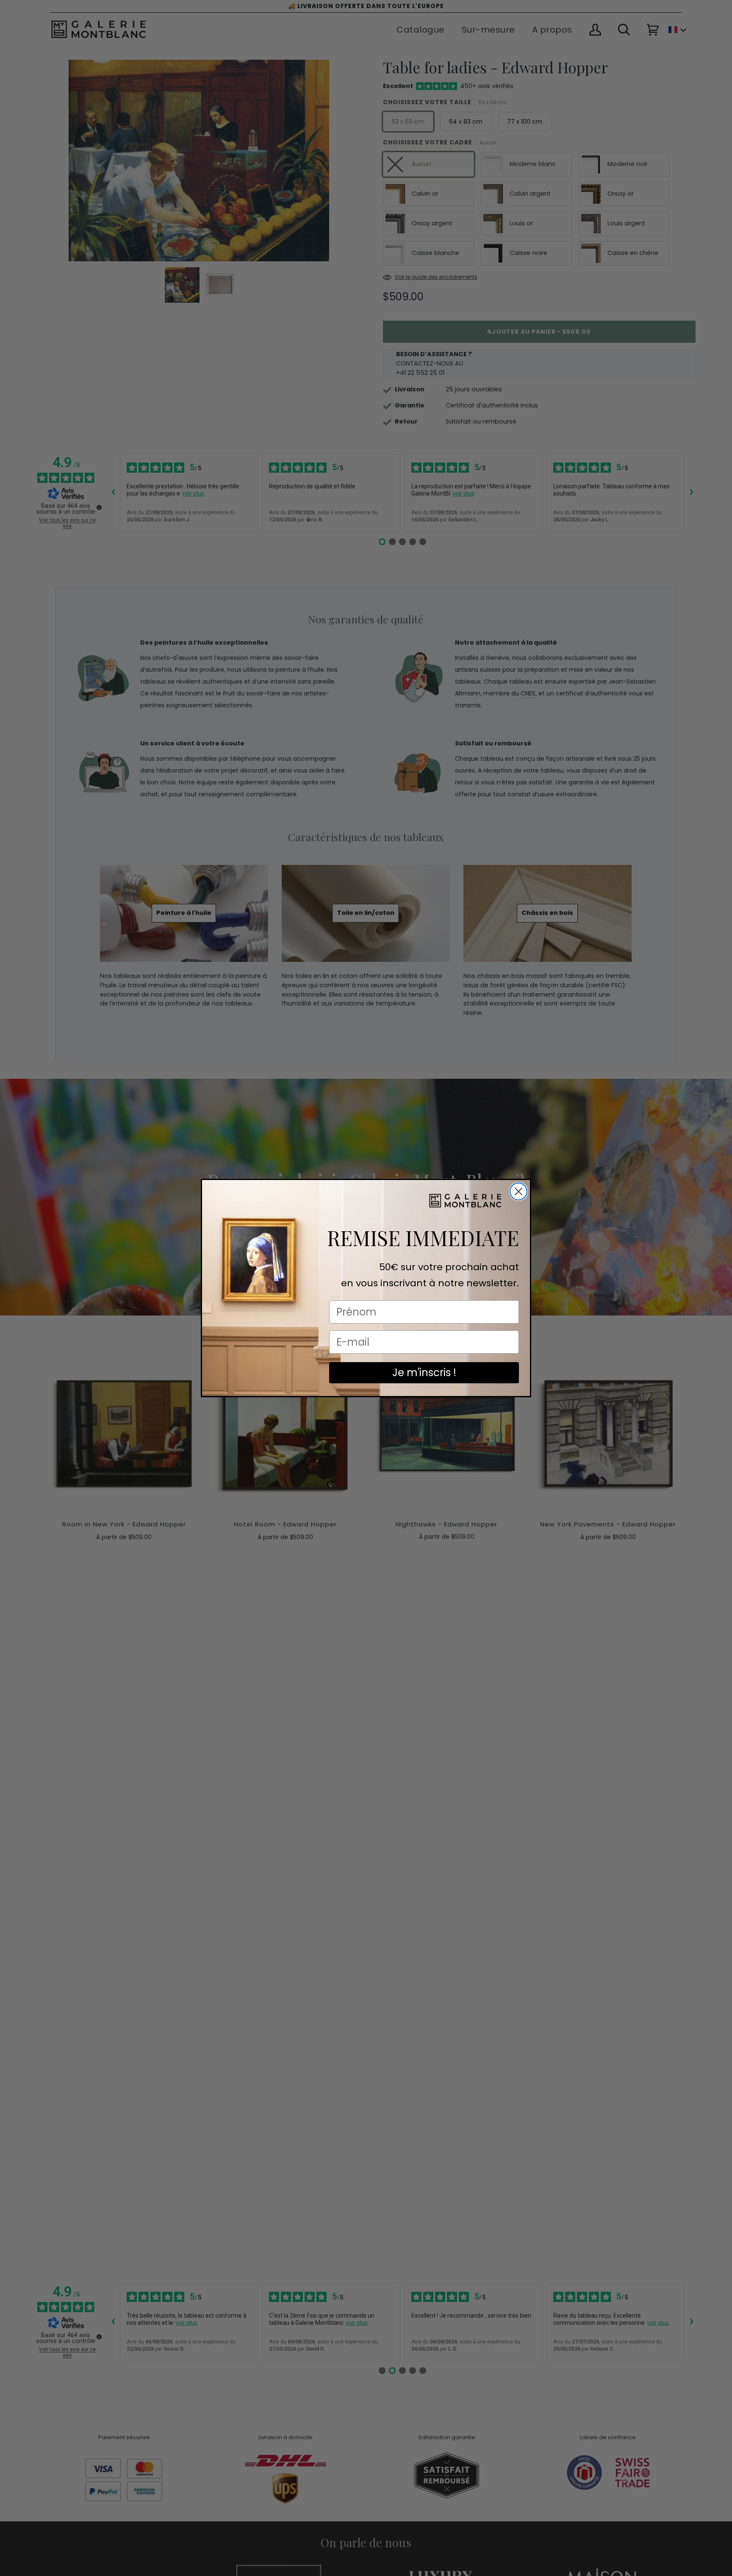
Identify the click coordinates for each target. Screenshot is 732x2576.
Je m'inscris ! (424, 1372)
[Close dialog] (518, 1191)
